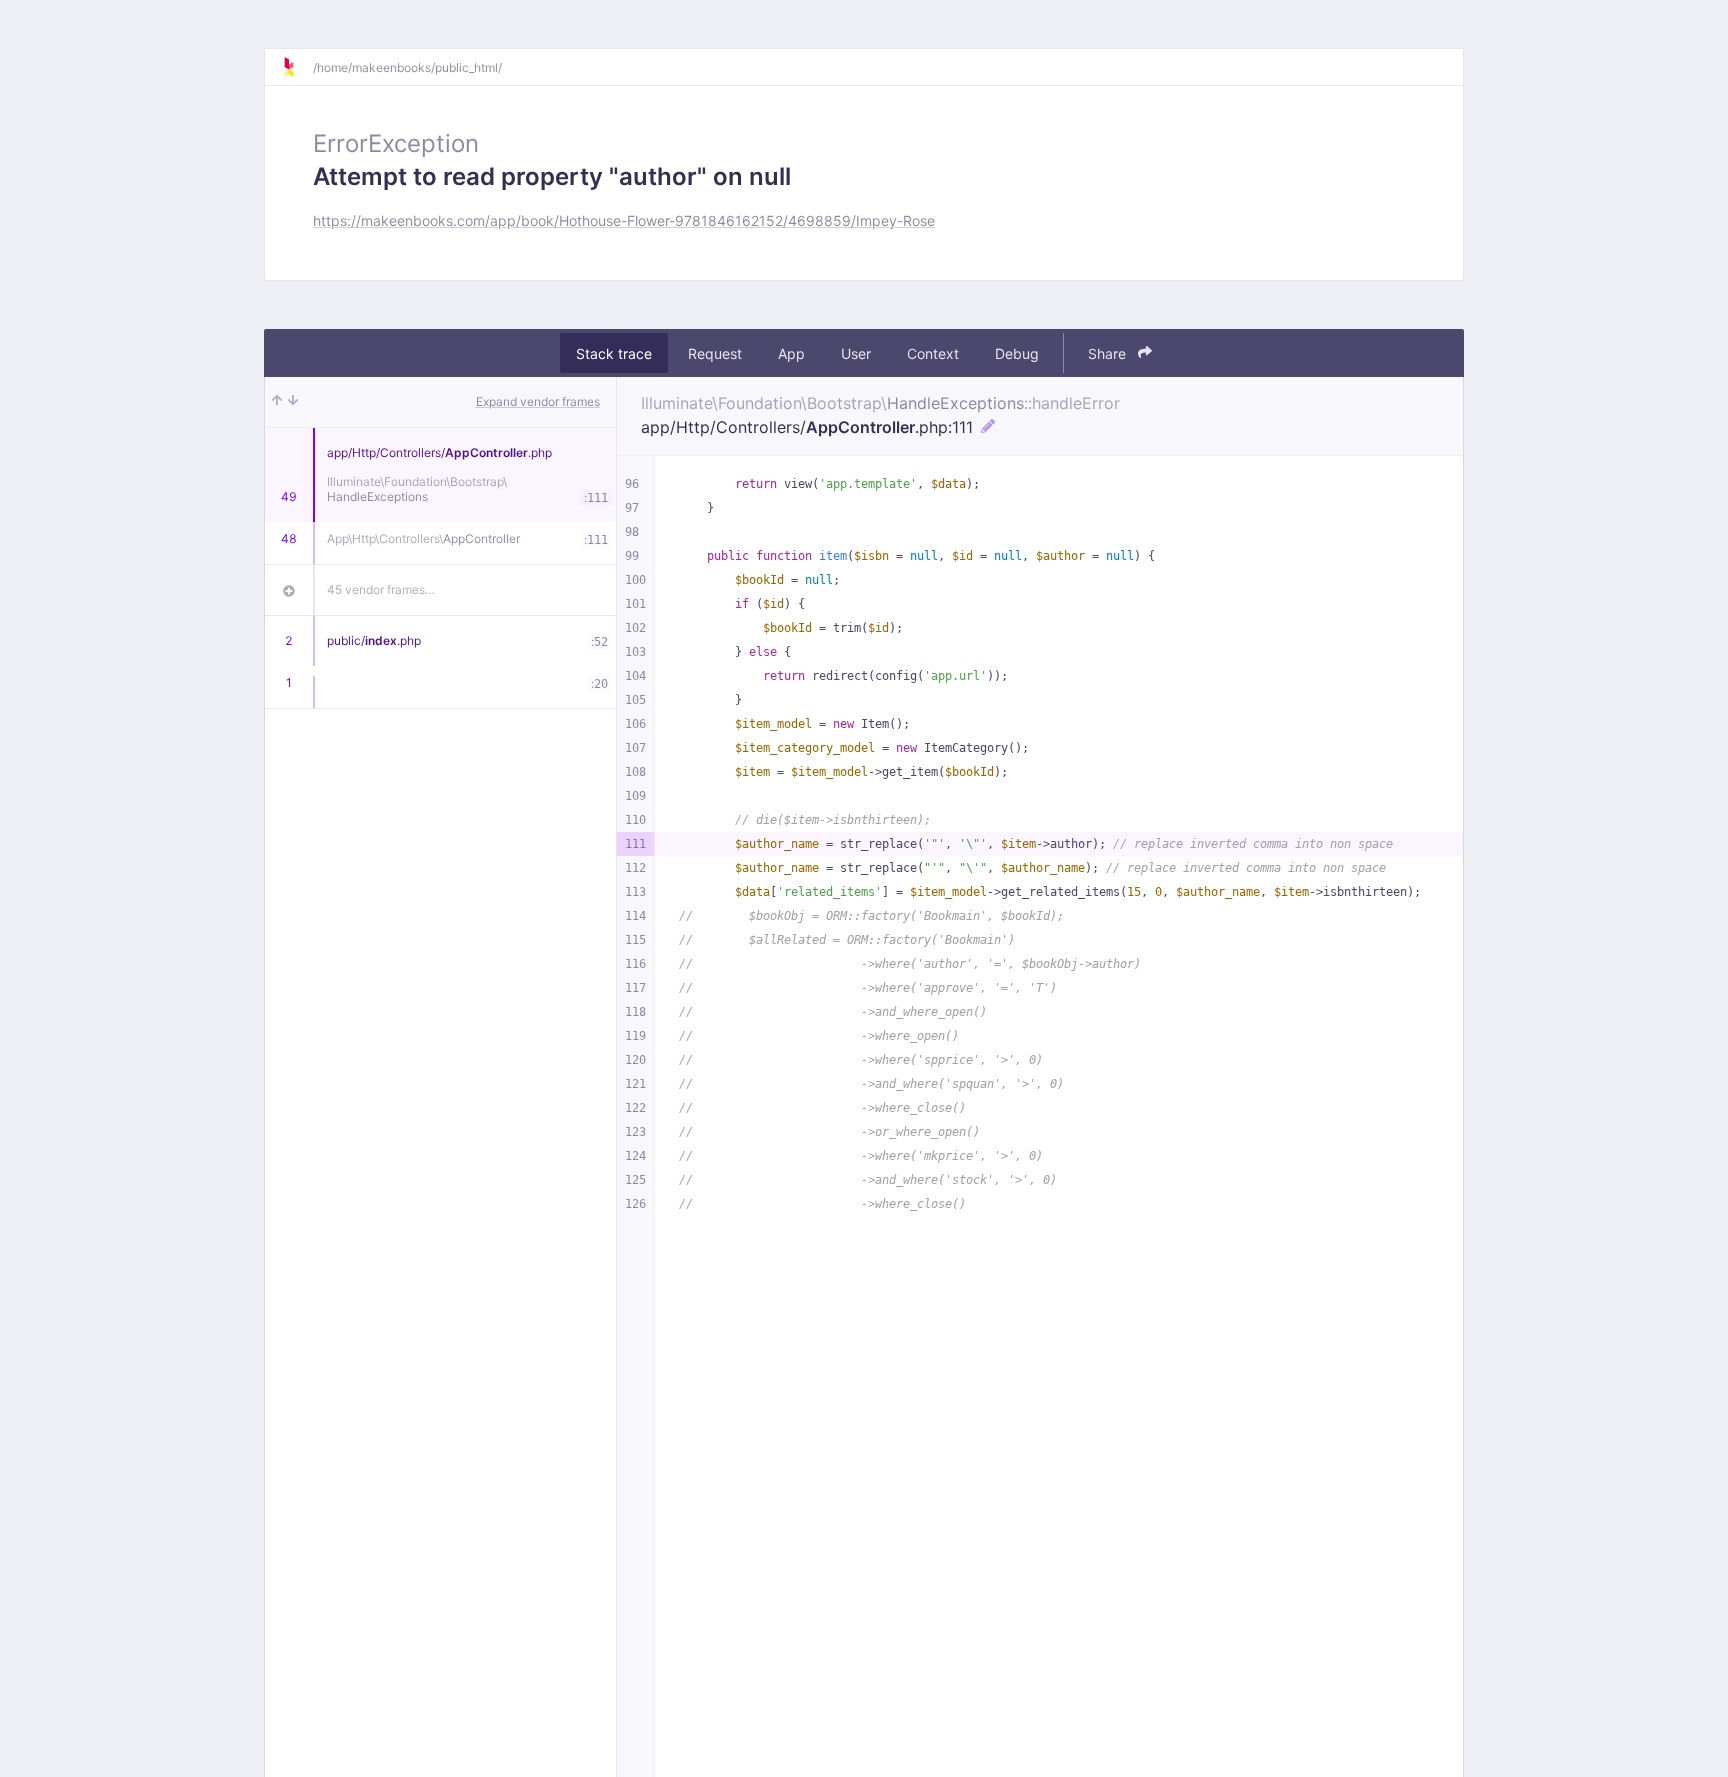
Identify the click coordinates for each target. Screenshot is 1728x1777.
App (791, 353)
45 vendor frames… (381, 589)
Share (1109, 353)
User (856, 353)
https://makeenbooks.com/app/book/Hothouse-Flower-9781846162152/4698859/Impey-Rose (624, 220)
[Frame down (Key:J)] (293, 402)
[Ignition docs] (297, 67)
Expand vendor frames (538, 401)
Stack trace (614, 353)
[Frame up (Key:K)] (277, 402)
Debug (1017, 353)
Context (933, 353)
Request (715, 353)
